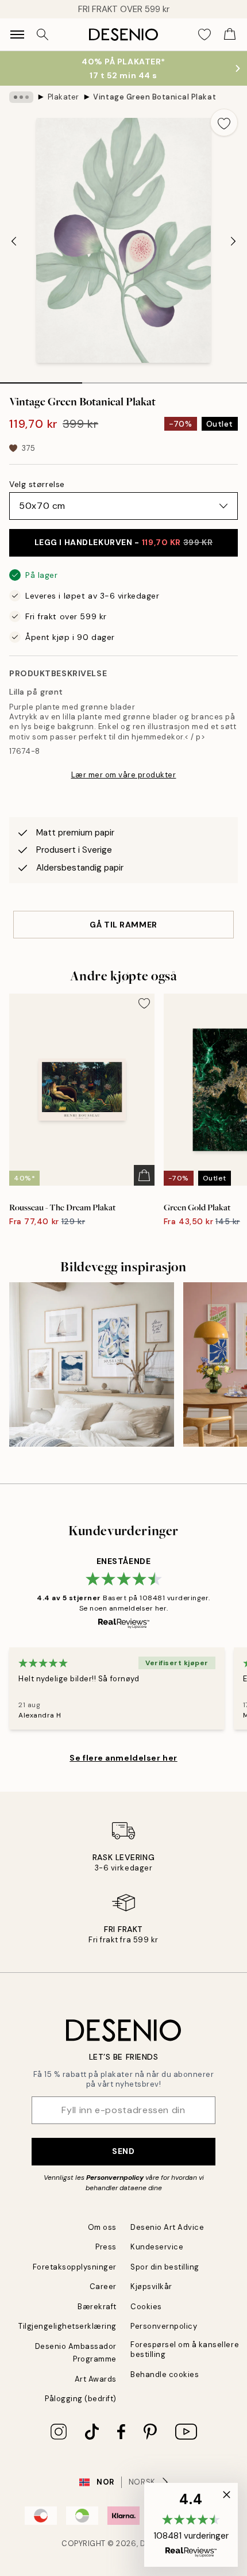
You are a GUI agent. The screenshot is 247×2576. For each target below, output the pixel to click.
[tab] (41, 379)
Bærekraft (97, 2307)
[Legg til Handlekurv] (144, 1175)
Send (123, 2151)
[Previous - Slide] (14, 241)
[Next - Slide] (233, 241)
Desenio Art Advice (167, 2227)
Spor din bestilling (165, 2267)
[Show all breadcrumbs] (21, 97)
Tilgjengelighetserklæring (67, 2326)
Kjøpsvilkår (151, 2286)
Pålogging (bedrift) (81, 2399)
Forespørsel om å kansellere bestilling (185, 2349)
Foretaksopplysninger (75, 2267)
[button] (191, 2525)
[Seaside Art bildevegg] (92, 1365)
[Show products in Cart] (230, 34)
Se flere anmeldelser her (123, 1758)
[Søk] (43, 34)
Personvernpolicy (115, 2178)
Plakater (63, 97)
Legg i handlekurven (124, 542)
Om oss (102, 2227)
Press (106, 2247)
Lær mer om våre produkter (124, 775)
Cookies (146, 2307)
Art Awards (96, 2379)
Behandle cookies (165, 2374)
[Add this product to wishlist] (224, 122)
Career (103, 2286)
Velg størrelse (37, 484)
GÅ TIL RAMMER (123, 925)
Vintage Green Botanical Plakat (155, 97)
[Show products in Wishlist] (204, 34)
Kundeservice (157, 2247)
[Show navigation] (17, 34)
